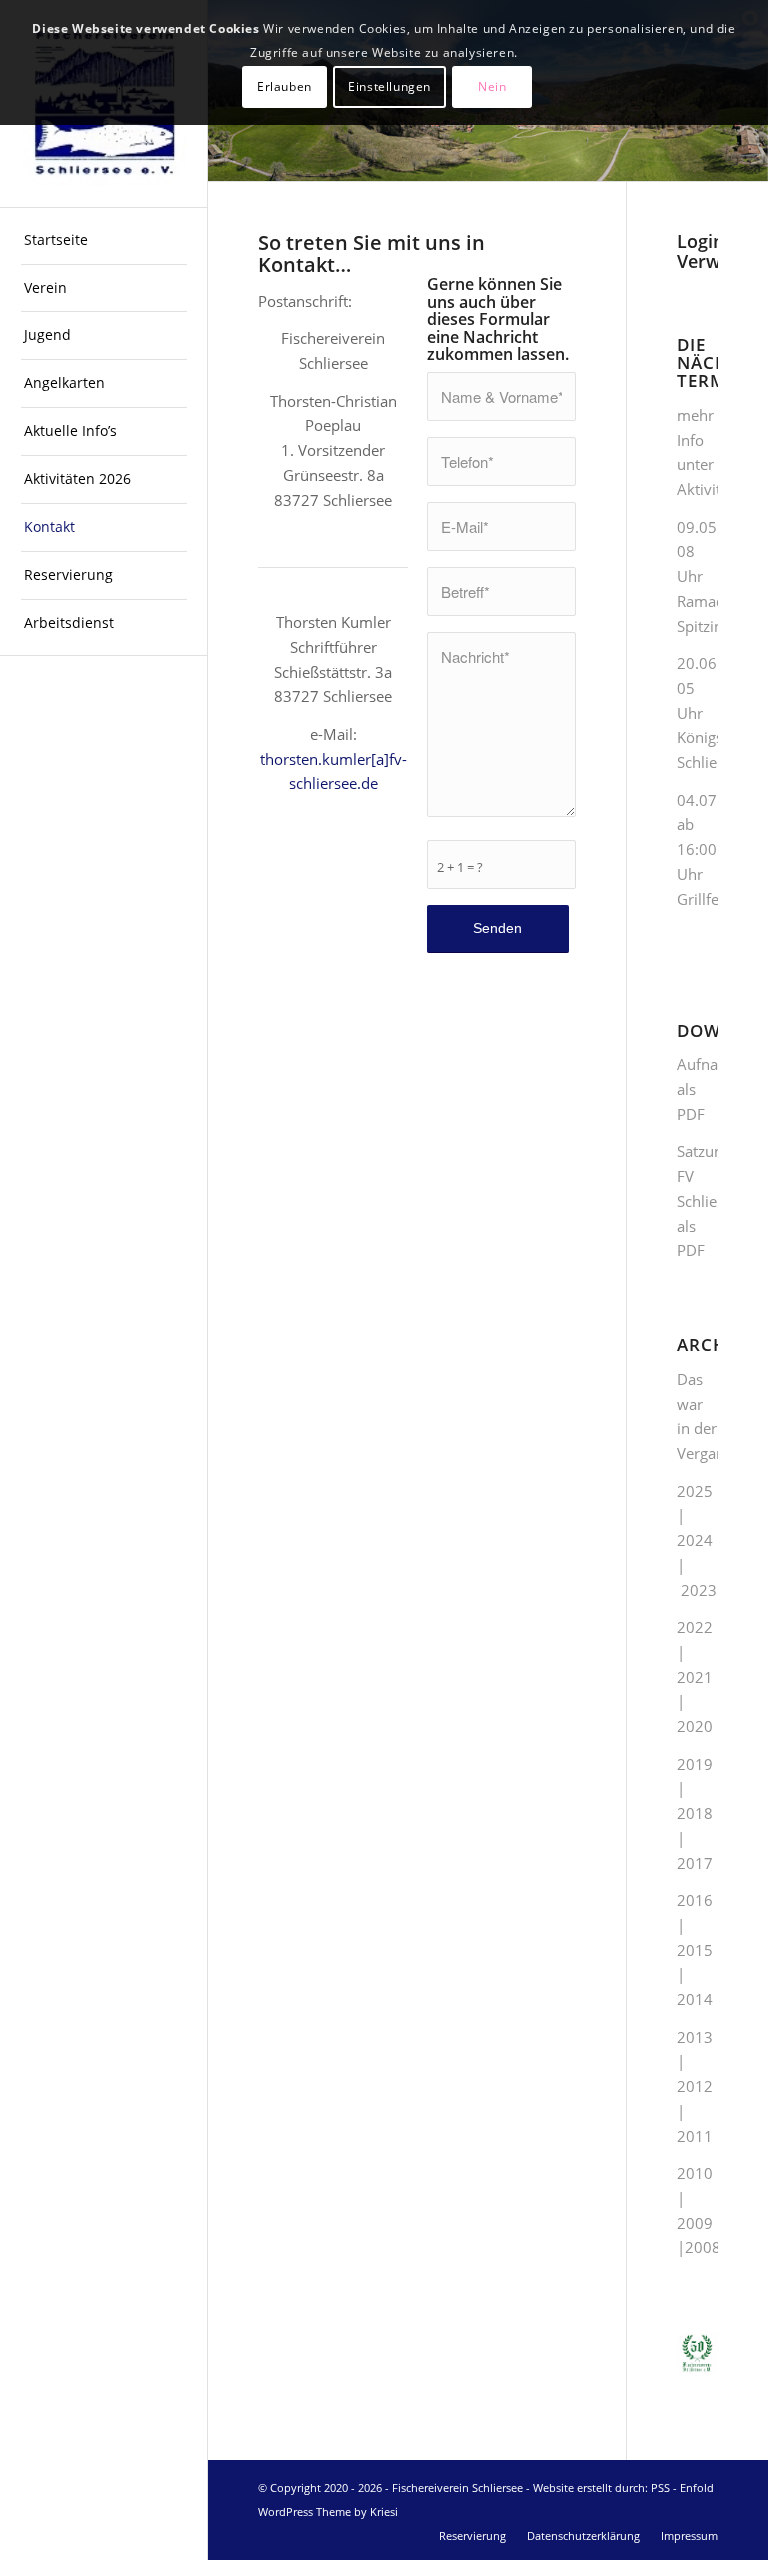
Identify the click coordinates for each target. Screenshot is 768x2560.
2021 (695, 1677)
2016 (695, 1900)
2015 (695, 1950)
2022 (695, 1627)
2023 (699, 1590)
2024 (695, 1540)
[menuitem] (104, 241)
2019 (695, 1764)
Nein (492, 86)
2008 (703, 2247)
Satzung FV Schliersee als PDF (711, 1200)
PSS (660, 2487)
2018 (695, 1813)
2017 (695, 1863)
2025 (695, 1491)
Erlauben (284, 86)
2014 (695, 1999)
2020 (695, 1726)
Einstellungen (389, 86)
